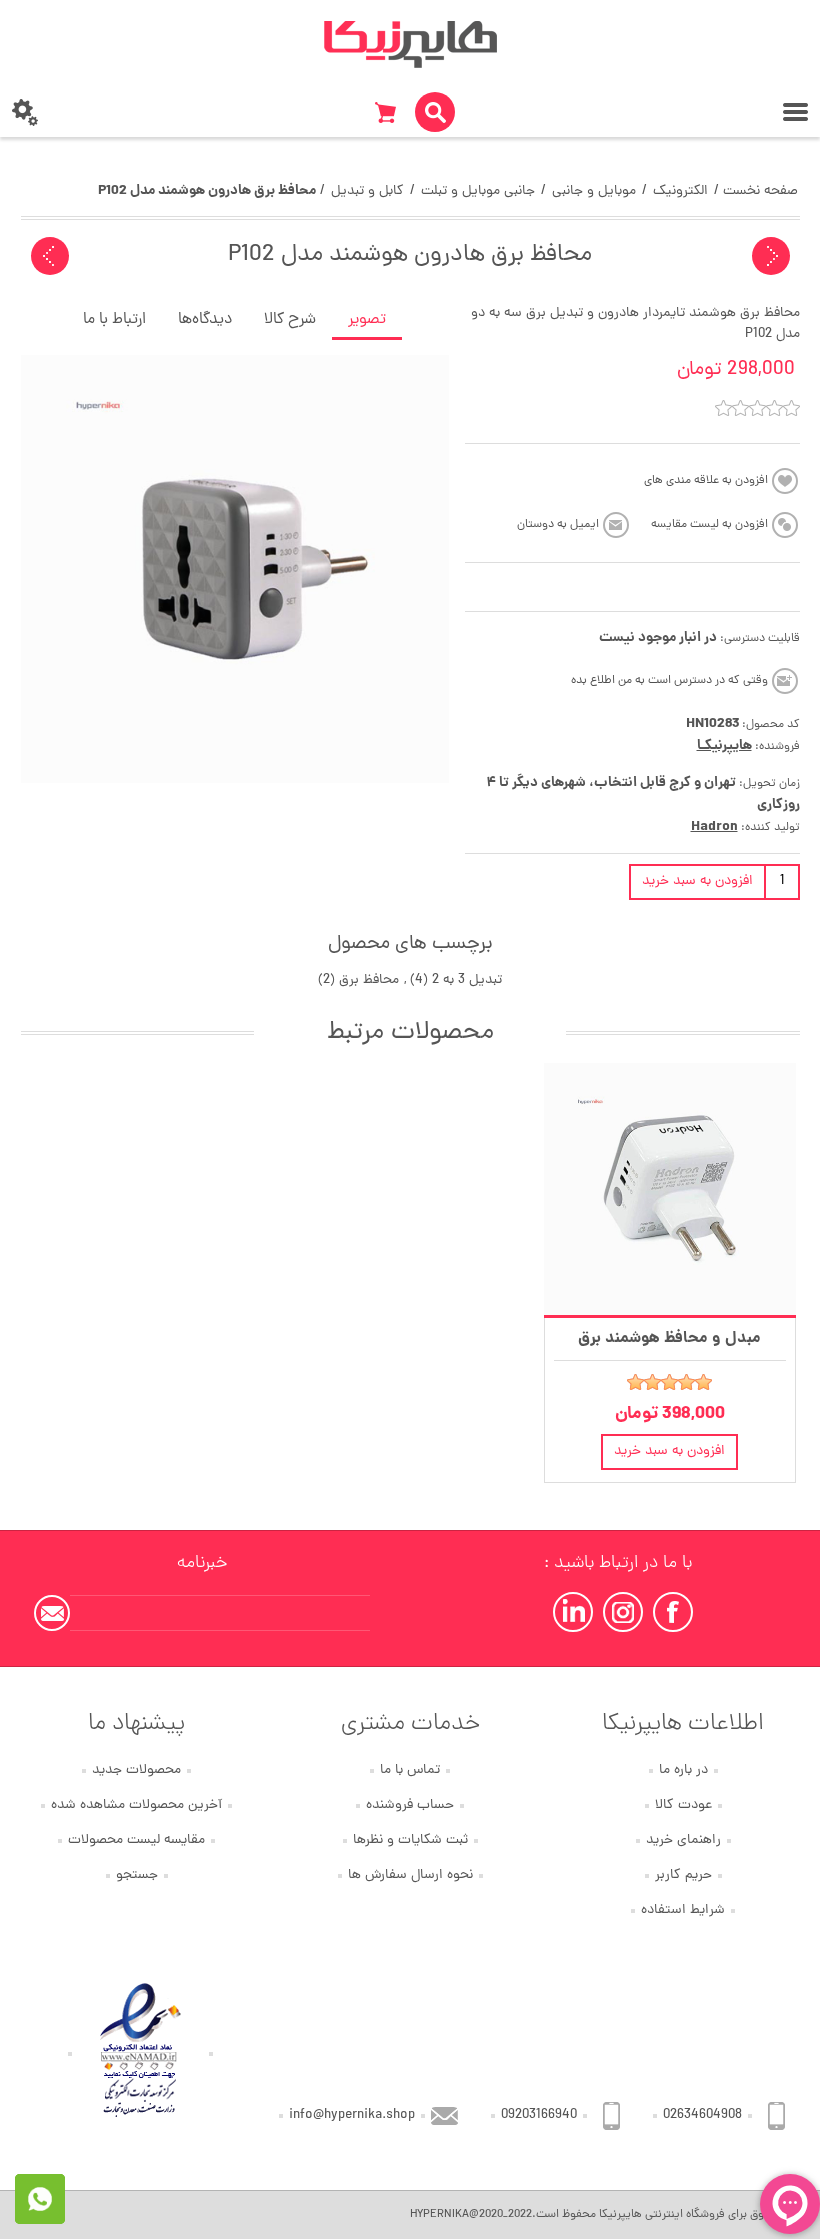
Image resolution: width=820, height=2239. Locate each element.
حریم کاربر (683, 1875)
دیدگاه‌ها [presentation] (205, 320)
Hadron (714, 827)
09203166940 (539, 2115)
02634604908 (702, 2115)
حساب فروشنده (410, 1805)
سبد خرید (385, 112)
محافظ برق (369, 980)
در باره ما (683, 1770)
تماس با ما (410, 1770)
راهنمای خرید (683, 1840)
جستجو (137, 1875)
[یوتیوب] (573, 1612)
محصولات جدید (136, 1770)
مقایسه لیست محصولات (136, 1840)
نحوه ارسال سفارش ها (410, 1875)
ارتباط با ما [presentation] (114, 320)
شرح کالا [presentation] (290, 320)
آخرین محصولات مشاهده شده (136, 1805)
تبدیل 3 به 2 (467, 980)
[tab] (367, 321)
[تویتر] (623, 1612)
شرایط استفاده (683, 1910)
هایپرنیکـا (724, 746)
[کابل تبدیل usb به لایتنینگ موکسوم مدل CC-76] (50, 256)
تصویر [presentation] (367, 320)
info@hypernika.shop (352, 2115)
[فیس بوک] (673, 1612)
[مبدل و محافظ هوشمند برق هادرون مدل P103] (670, 1189)
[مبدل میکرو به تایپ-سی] (771, 256)
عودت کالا (683, 1805)
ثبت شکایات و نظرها (410, 1840)
